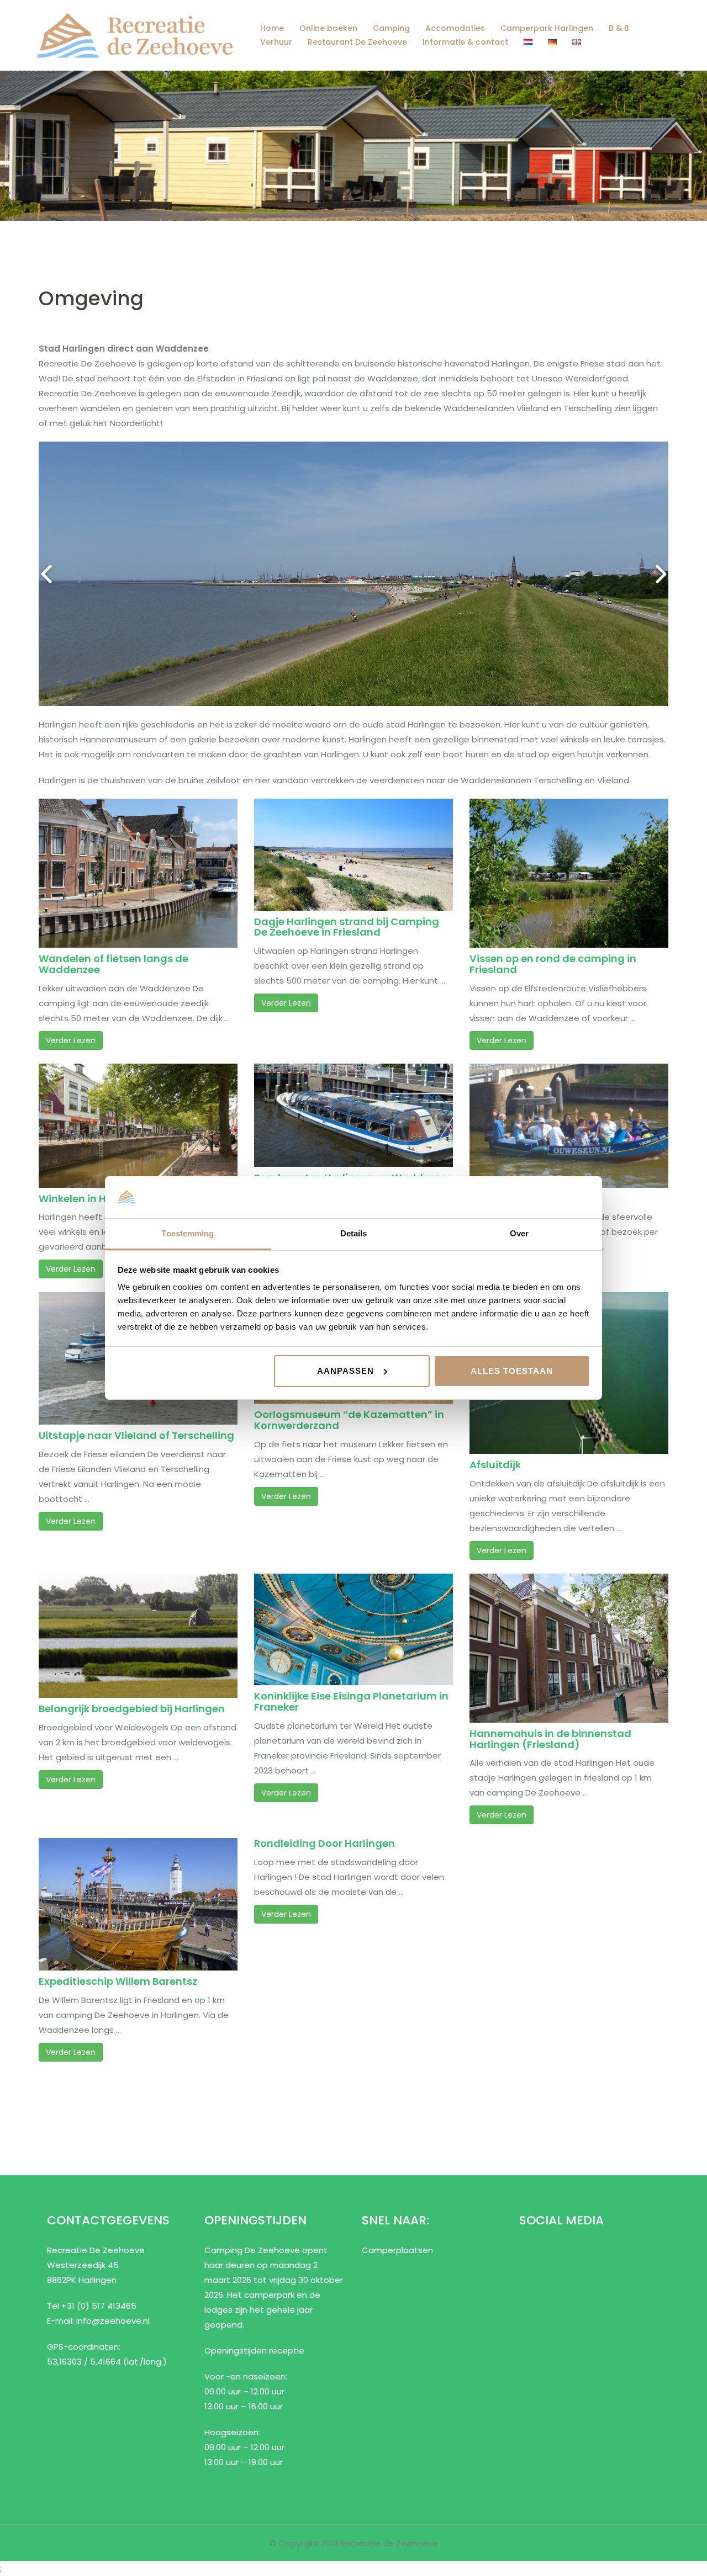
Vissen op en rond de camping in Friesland (553, 964)
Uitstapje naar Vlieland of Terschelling (136, 1435)
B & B (619, 28)
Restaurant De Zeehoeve (357, 42)
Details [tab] (354, 1233)
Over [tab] (519, 1233)
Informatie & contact (465, 42)
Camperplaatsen (397, 2250)
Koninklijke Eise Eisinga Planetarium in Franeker (351, 1701)
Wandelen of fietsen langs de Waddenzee (114, 964)
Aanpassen (345, 1371)
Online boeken (328, 28)
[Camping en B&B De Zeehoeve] (134, 34)
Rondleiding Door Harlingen (325, 1843)
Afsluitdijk (495, 1465)
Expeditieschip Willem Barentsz (118, 1981)
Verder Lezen (71, 1040)
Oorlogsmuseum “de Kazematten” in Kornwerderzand (349, 1420)
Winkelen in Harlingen (94, 1199)
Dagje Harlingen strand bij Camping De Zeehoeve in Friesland (347, 927)
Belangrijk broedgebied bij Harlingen (132, 1709)
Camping (391, 28)
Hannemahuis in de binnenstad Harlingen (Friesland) (550, 1739)
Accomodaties (455, 28)
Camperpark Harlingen (547, 28)
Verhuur (276, 42)
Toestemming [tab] (188, 1233)
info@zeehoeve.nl (113, 2321)
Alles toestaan (512, 1371)
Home (272, 28)
